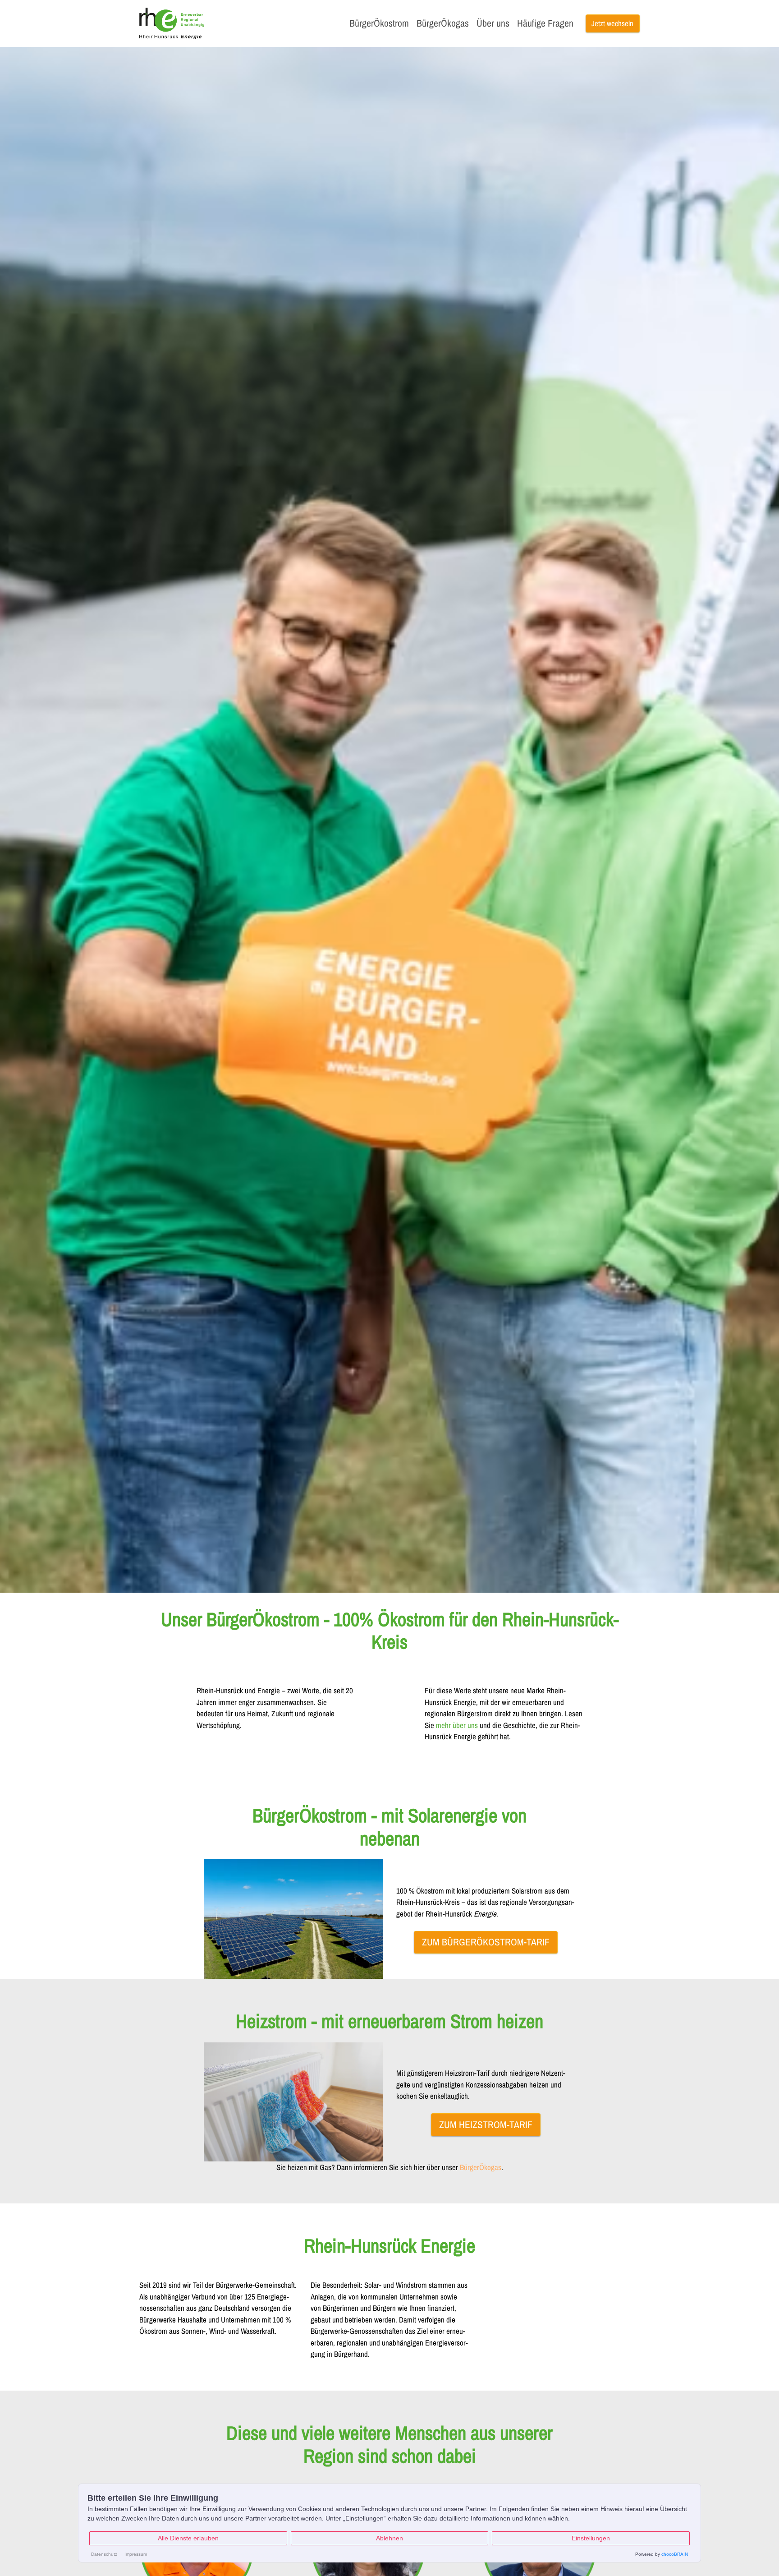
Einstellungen (591, 2538)
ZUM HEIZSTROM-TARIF (486, 2125)
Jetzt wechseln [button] (612, 23)
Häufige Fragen (545, 23)
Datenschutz (104, 2554)
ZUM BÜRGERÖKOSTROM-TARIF (486, 1942)
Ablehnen (389, 2538)
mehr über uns (457, 1725)
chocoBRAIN (675, 2554)
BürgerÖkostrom (379, 23)
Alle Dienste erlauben (188, 2538)
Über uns (493, 23)
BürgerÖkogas (443, 23)
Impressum (136, 2554)
